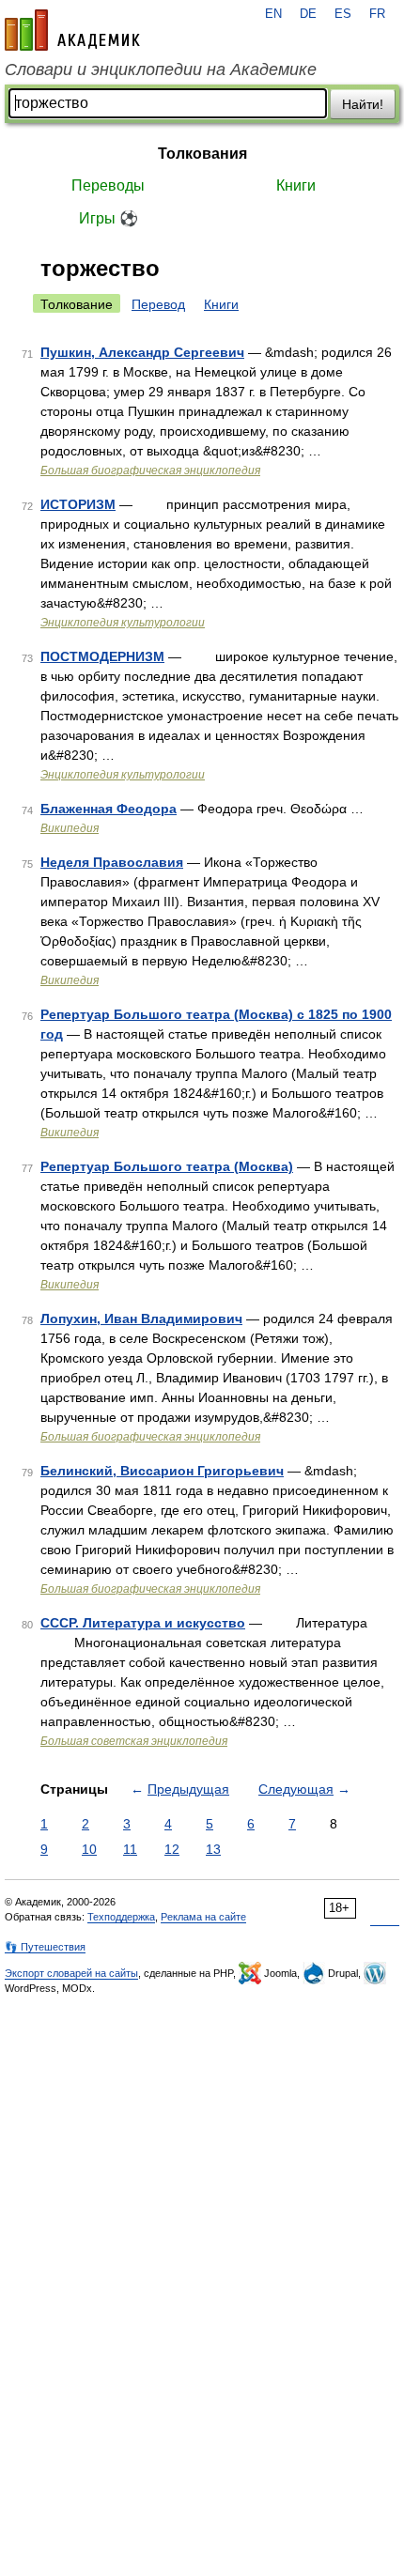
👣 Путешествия (45, 1947)
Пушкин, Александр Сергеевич (142, 352)
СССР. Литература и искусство (143, 1623)
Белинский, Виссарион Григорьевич (162, 1471)
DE (308, 14)
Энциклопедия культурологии (123, 623)
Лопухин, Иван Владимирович (141, 1319)
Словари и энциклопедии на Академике (161, 69)
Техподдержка (121, 1917)
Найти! (363, 104)
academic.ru (72, 30)
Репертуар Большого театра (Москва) (167, 1166)
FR (377, 14)
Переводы (108, 185)
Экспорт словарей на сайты (71, 1973)
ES (343, 14)
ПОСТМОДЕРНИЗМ (102, 656)
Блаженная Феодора (109, 809)
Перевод (158, 304)
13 (213, 1849)
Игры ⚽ (109, 218)
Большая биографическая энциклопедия (150, 470)
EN (273, 14)
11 (130, 1849)
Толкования (202, 154)
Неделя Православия (112, 862)
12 (172, 1849)
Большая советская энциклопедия (134, 1741)
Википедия (70, 828)
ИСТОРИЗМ (78, 504)
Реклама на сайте (203, 1917)
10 (89, 1849)
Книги (296, 185)
